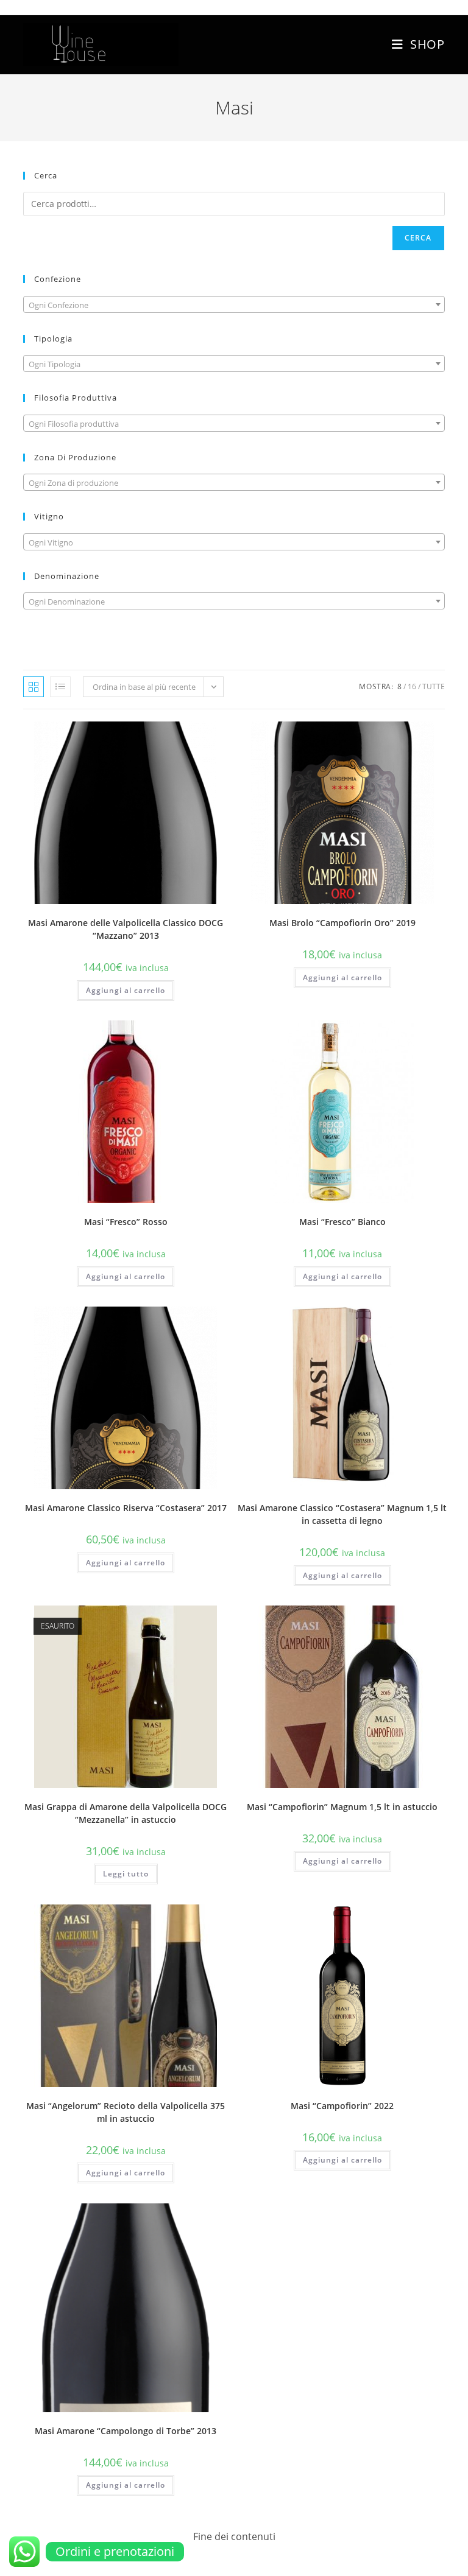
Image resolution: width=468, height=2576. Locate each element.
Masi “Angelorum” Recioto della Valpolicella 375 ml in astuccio (126, 2112)
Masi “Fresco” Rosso (126, 1222)
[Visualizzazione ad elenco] (60, 687)
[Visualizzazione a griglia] (34, 687)
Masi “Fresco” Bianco (342, 1222)
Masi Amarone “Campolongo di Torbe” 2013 (126, 2431)
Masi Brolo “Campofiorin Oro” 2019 (342, 923)
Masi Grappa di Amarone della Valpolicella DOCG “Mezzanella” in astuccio (126, 1813)
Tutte (434, 686)
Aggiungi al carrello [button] (126, 990)
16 (412, 686)
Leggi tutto (126, 1874)
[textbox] (234, 305)
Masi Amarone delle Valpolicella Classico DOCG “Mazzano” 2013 (126, 929)
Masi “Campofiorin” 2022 (342, 2106)
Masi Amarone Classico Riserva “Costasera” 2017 (126, 1508)
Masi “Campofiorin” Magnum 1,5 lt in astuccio (342, 1807)
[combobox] (234, 304)
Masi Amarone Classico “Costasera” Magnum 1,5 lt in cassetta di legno (342, 1514)
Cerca (418, 238)
